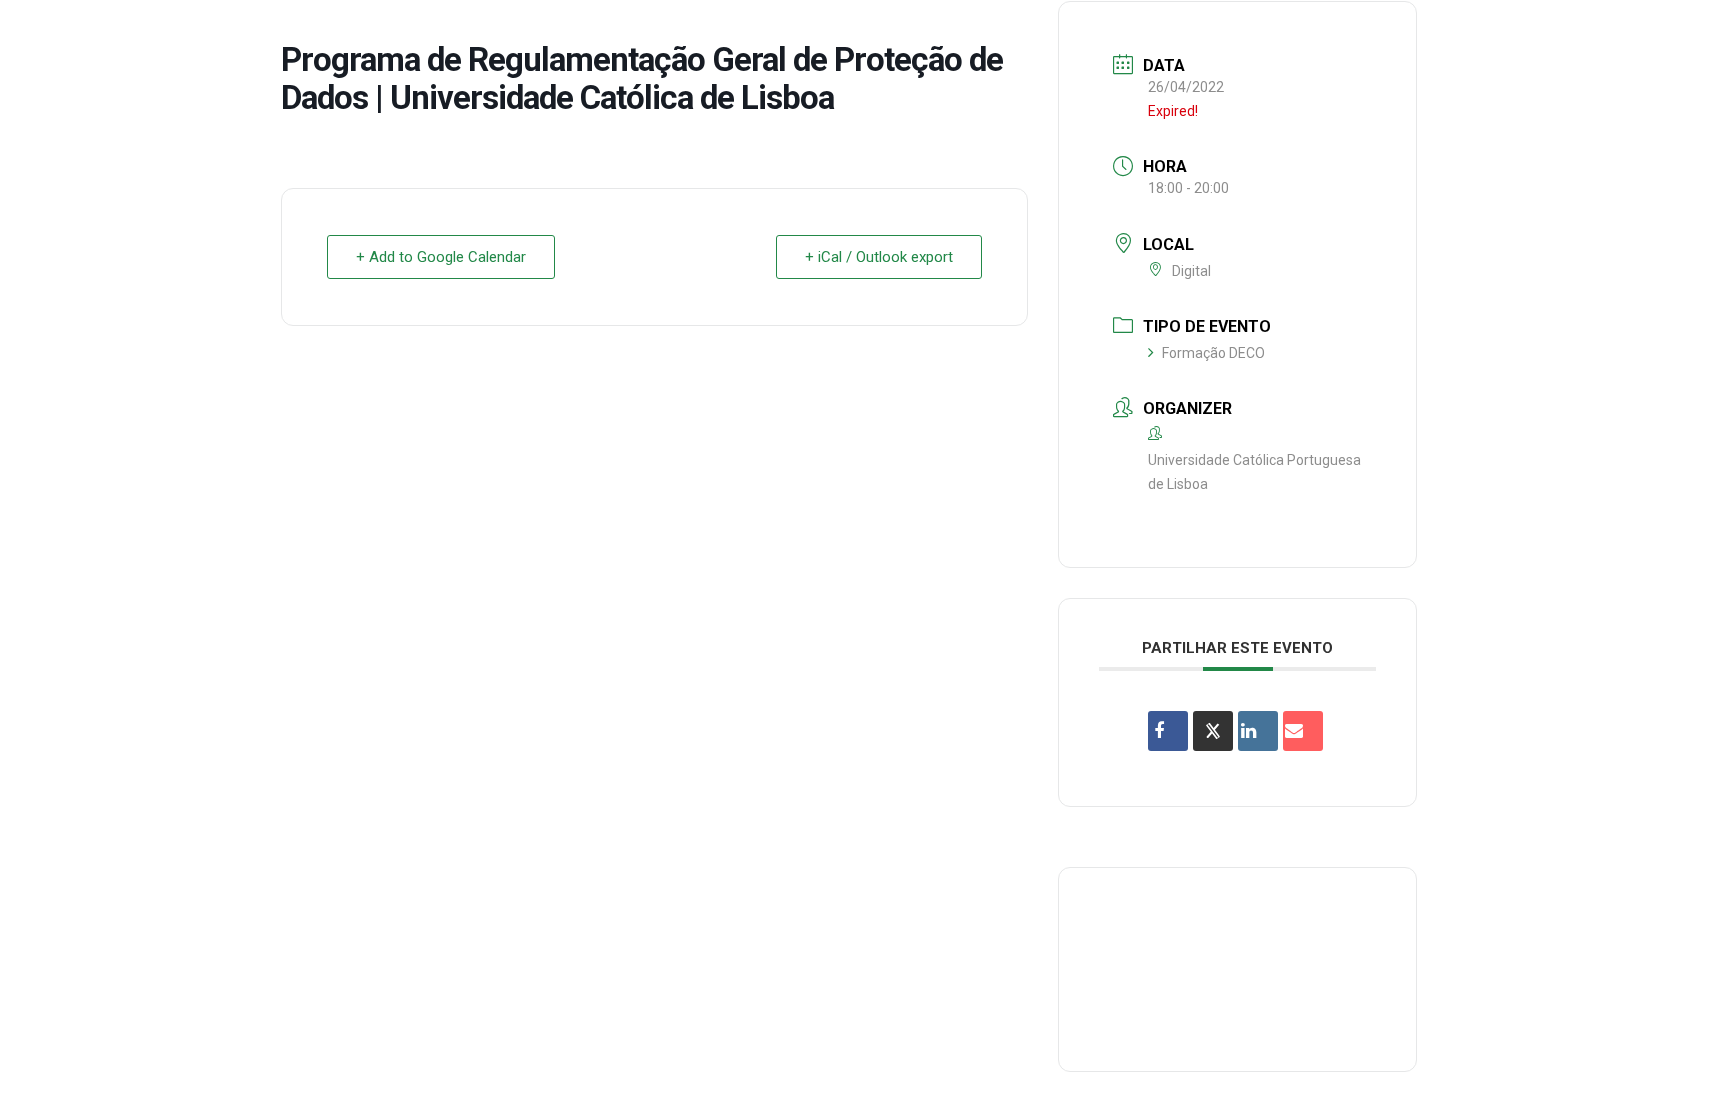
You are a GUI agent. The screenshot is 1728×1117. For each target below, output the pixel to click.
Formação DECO (1213, 353)
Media (1496, 33)
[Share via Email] (1303, 731)
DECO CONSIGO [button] (1249, 33)
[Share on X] (1213, 731)
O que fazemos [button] (1000, 33)
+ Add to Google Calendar (441, 257)
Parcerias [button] (1126, 33)
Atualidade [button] (1592, 33)
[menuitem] (865, 34)
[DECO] (59, 34)
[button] (1683, 34)
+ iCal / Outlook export (879, 257)
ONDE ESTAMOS (1389, 33)
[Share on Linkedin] (1258, 731)
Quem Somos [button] (865, 33)
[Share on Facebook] (1168, 731)
